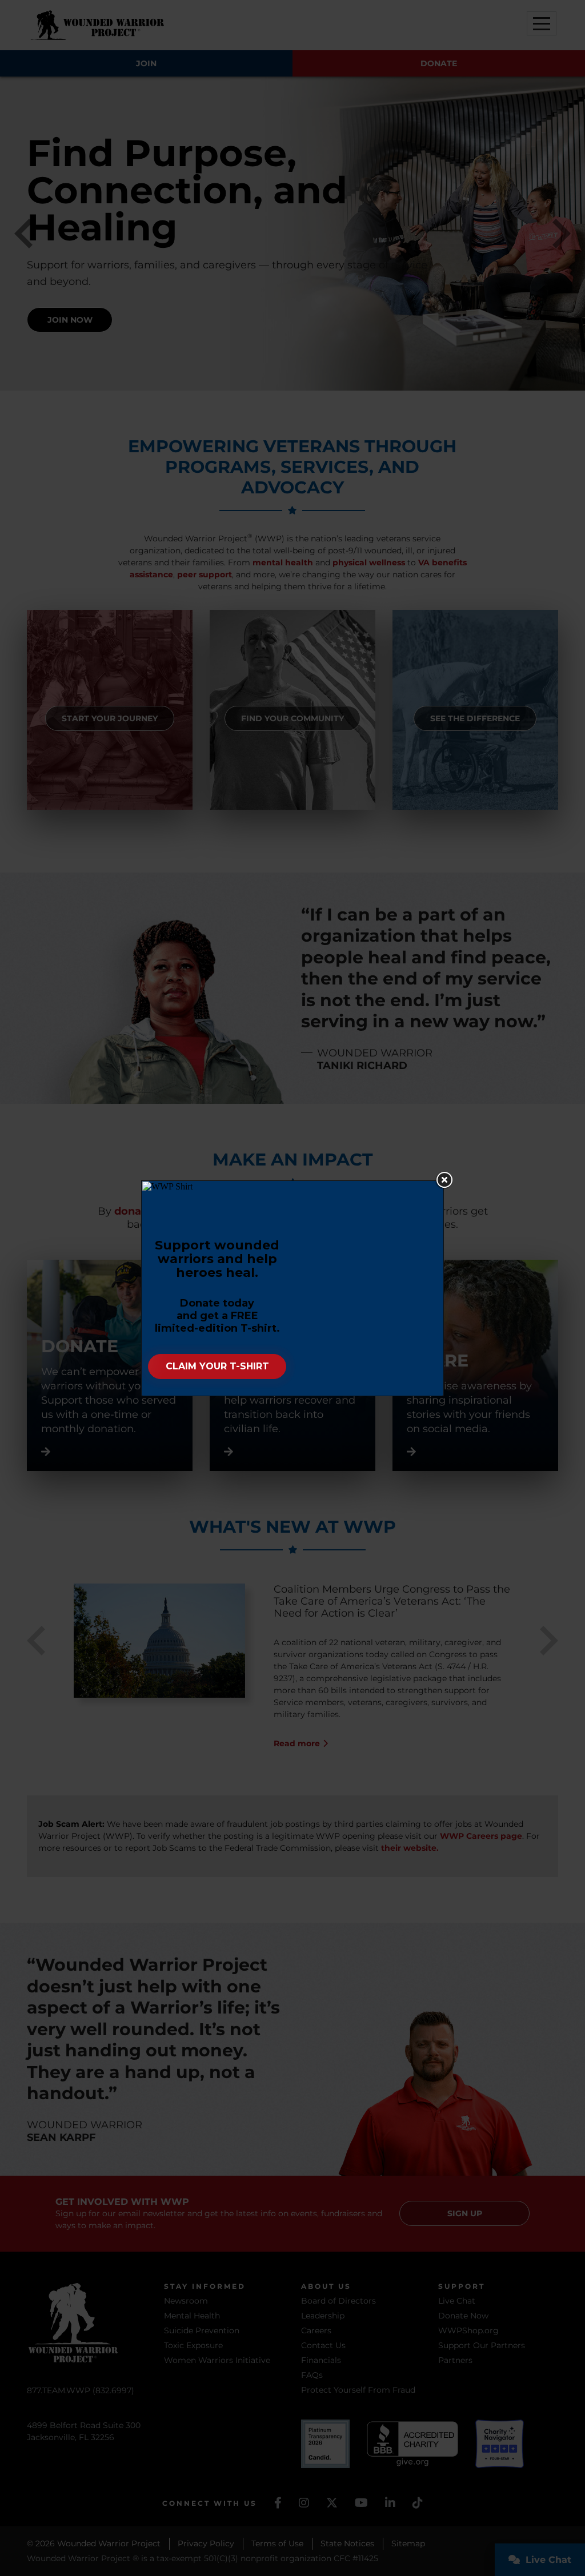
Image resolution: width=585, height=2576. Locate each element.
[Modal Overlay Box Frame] (292, 1288)
